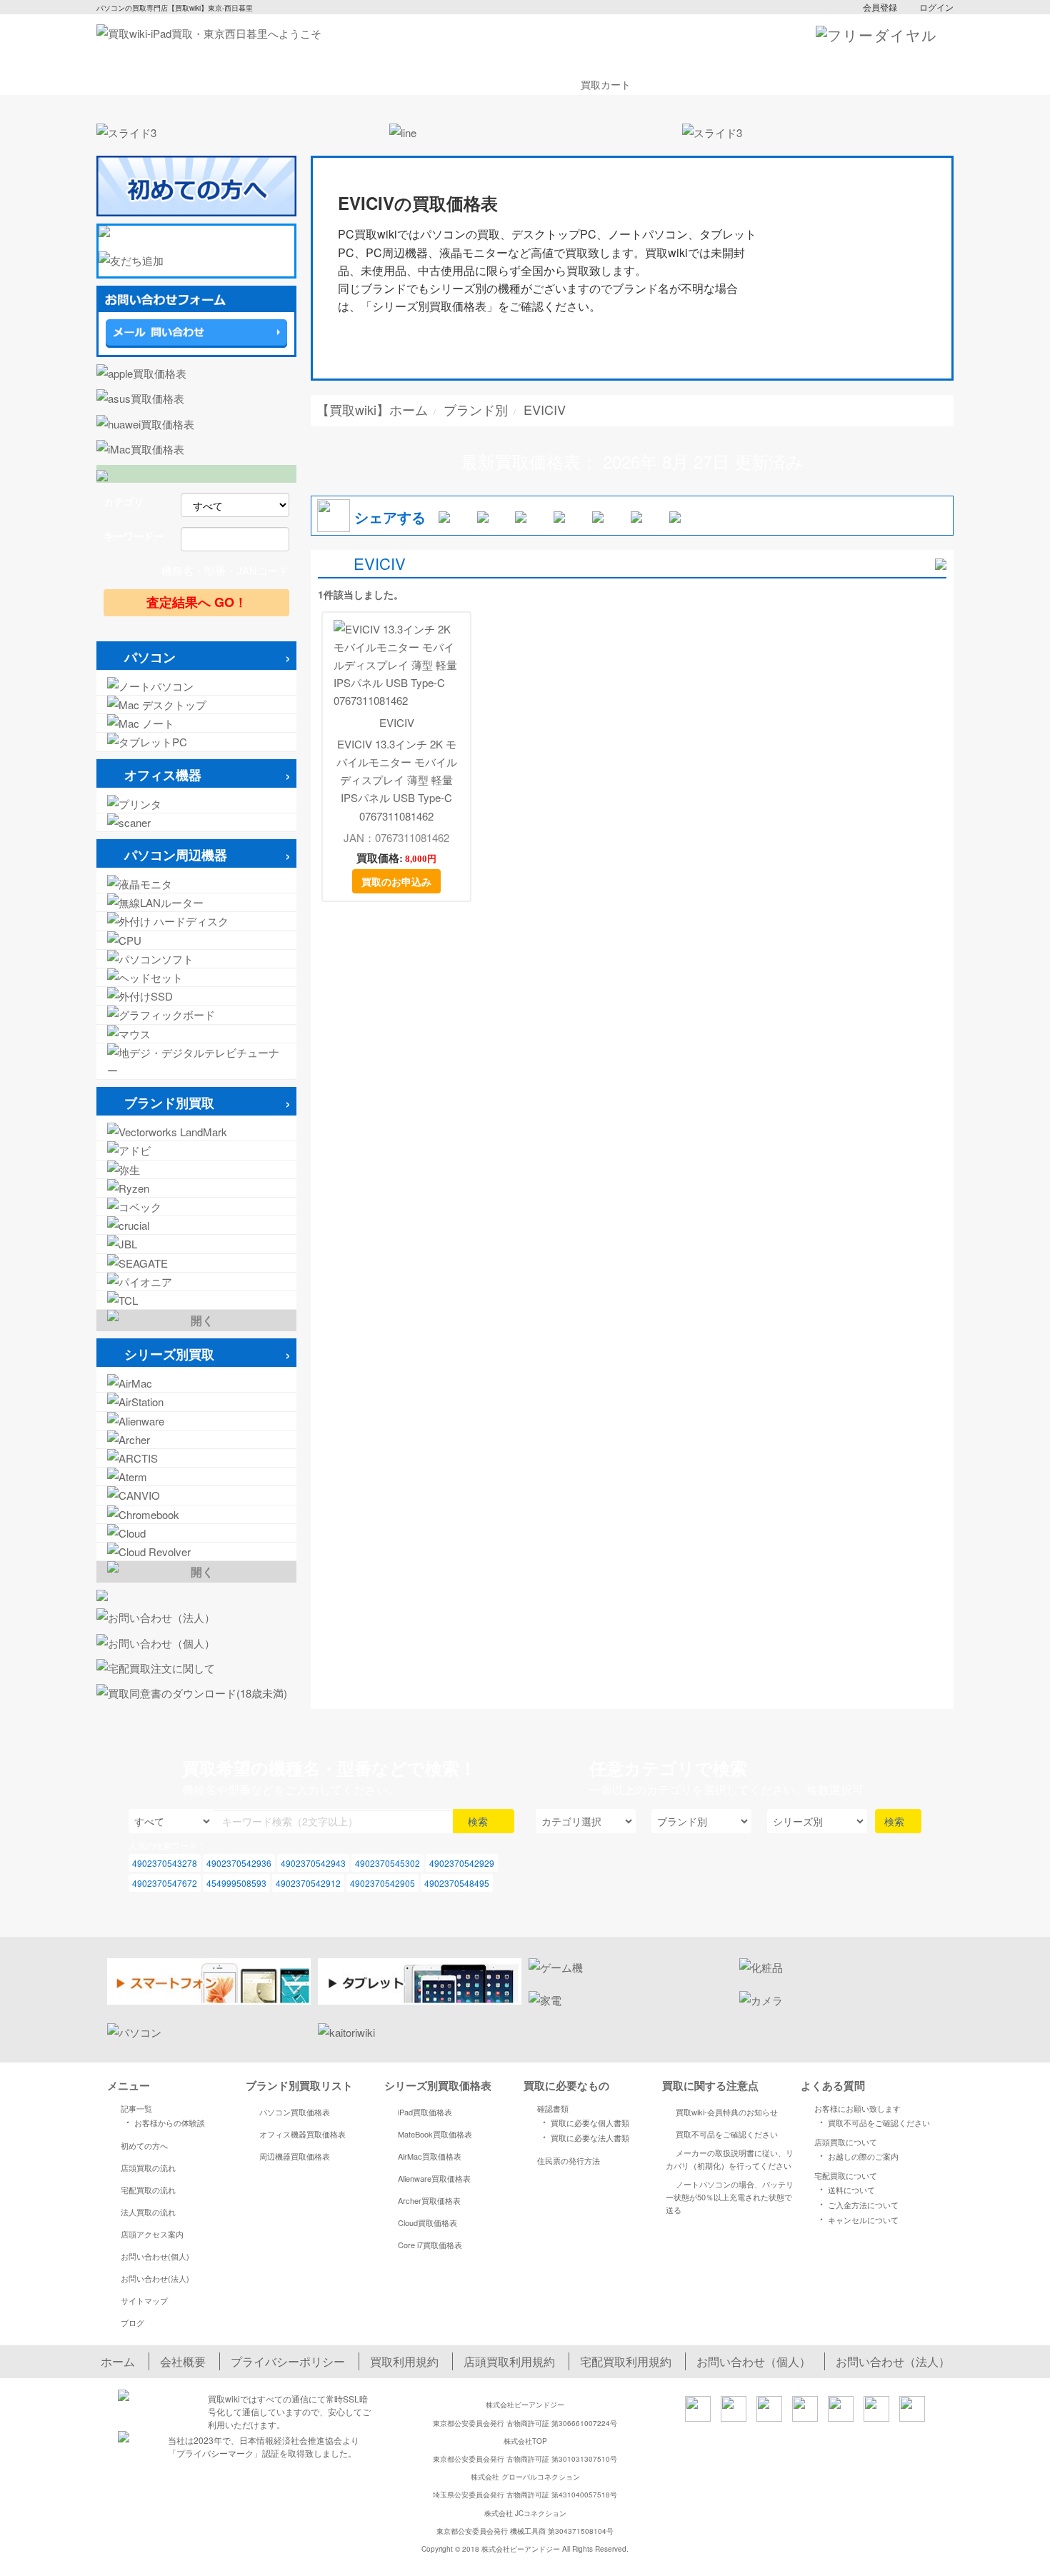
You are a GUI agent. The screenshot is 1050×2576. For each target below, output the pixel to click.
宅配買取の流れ (148, 2190)
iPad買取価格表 (425, 2112)
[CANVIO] (196, 1495)
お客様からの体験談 (163, 2122)
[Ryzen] (196, 1188)
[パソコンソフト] (196, 959)
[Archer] (196, 1439)
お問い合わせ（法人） (893, 2361)
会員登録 (880, 7)
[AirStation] (196, 1402)
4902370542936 (239, 1863)
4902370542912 (308, 1883)
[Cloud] (196, 1533)
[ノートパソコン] (196, 686)
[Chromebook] (196, 1514)
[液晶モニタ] (196, 884)
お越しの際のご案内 (857, 2155)
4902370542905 (382, 1883)
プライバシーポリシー (288, 2361)
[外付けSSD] (196, 996)
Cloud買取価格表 (427, 2222)
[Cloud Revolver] (196, 1552)
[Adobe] (196, 1150)
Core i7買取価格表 (430, 2245)
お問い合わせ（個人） (754, 2361)
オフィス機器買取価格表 (302, 2134)
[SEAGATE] (196, 1263)
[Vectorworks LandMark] (196, 1132)
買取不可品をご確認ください (727, 2134)
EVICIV (397, 722)
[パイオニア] (196, 1282)
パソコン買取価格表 (295, 2112)
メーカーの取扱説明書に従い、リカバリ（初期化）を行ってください (730, 2159)
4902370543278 (165, 1863)
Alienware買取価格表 (434, 2178)
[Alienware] (196, 1421)
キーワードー (134, 536)
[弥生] (196, 1169)
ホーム (118, 2361)
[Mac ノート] (196, 723)
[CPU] (196, 940)
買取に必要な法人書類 (584, 2137)
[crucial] (196, 1225)
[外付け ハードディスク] (196, 921)
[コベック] (196, 1207)
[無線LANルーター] (196, 902)
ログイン (936, 7)
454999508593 (236, 1883)
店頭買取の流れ (148, 2167)
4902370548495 (457, 1883)
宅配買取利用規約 (626, 2361)
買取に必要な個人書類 (584, 2122)
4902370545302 (387, 1863)
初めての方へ (144, 2145)
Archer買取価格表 (429, 2200)
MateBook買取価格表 (435, 2134)
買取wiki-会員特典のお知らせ (727, 2112)
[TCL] (196, 1300)
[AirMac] (196, 1383)
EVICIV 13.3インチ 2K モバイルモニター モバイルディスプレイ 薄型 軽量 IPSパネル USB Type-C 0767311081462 (397, 780)
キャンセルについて (857, 2219)
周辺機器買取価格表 (295, 2156)
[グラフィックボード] (196, 1014)
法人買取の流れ (148, 2212)
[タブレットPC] (196, 742)
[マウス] (196, 1034)
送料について (845, 2189)
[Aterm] (196, 1477)
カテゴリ (124, 501)
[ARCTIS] (196, 1458)
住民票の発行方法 (569, 2160)
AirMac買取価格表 (430, 2156)
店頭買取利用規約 (509, 2361)
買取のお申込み (396, 881)
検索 (479, 1821)
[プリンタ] (196, 804)
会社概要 (183, 2361)
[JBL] (196, 1244)
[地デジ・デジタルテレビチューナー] (196, 1061)
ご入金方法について (857, 2204)
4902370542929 (462, 1863)
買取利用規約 (404, 2361)
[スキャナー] (196, 822)
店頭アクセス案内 (152, 2234)
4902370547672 (165, 1883)
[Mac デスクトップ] (196, 705)
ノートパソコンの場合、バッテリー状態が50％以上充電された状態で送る (730, 2197)
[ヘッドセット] (196, 977)
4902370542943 (313, 1863)
